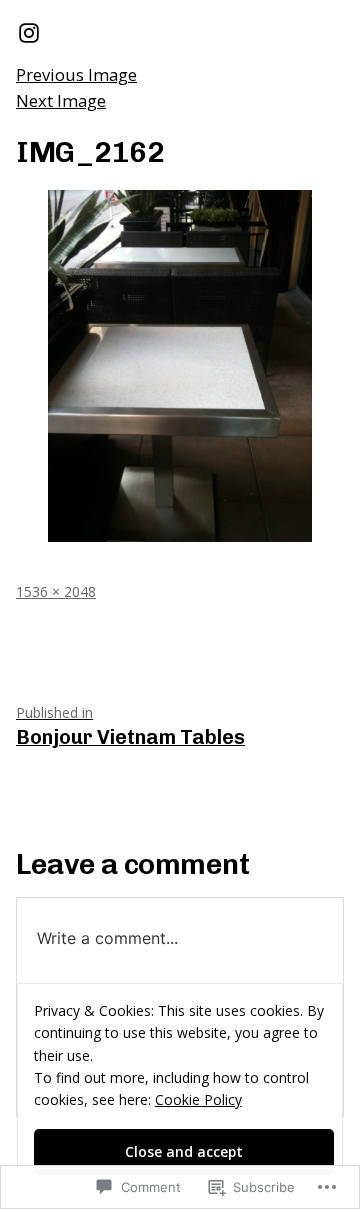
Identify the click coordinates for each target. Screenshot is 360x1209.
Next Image (61, 100)
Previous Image (76, 74)
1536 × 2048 (56, 591)
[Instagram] (29, 32)
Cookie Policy (198, 1099)
